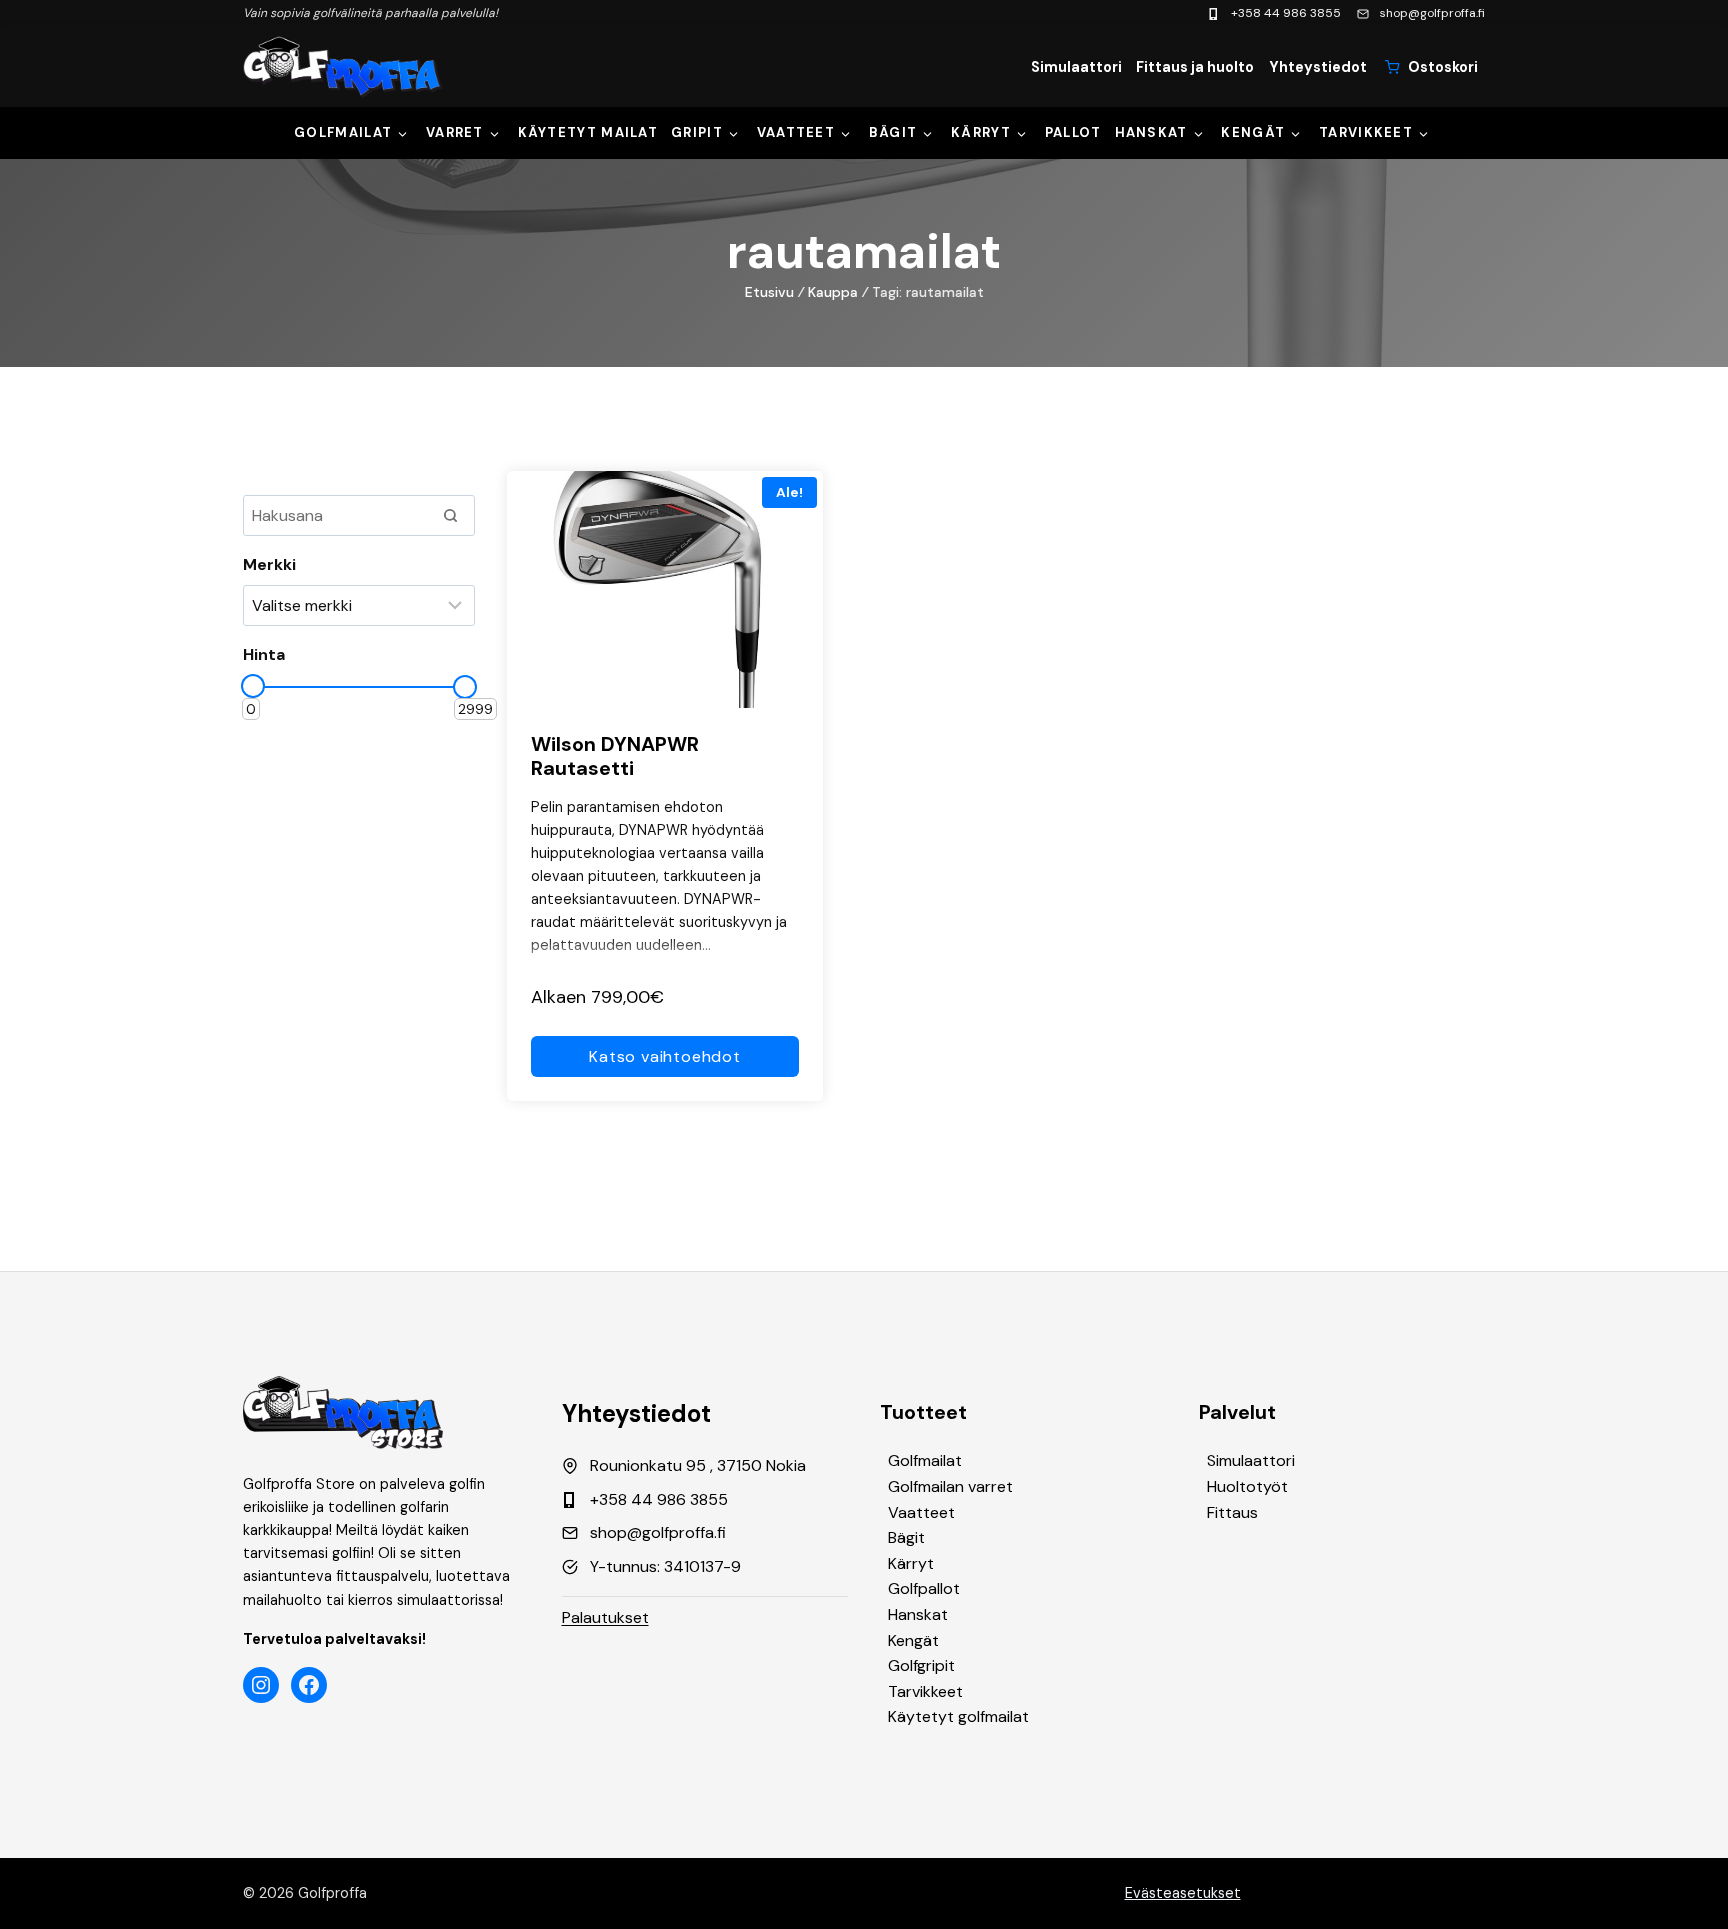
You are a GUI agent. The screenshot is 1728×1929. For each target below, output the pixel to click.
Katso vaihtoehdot (665, 1056)
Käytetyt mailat (588, 132)
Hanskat (1151, 132)
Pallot (1073, 132)
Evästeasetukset (1183, 1893)
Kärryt (981, 132)
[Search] (450, 515)
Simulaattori (1076, 67)
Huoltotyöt (1247, 1486)
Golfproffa (332, 1893)
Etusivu (769, 292)
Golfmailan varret (950, 1486)
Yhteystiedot (1318, 67)
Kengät (1253, 132)
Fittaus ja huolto (1195, 67)
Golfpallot (924, 1588)
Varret (455, 132)
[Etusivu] (343, 67)
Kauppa (833, 292)
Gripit (697, 132)
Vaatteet (796, 132)
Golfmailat (343, 132)
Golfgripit (921, 1665)
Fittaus (1232, 1512)
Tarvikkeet (1366, 132)
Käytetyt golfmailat (958, 1716)
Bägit (893, 132)
